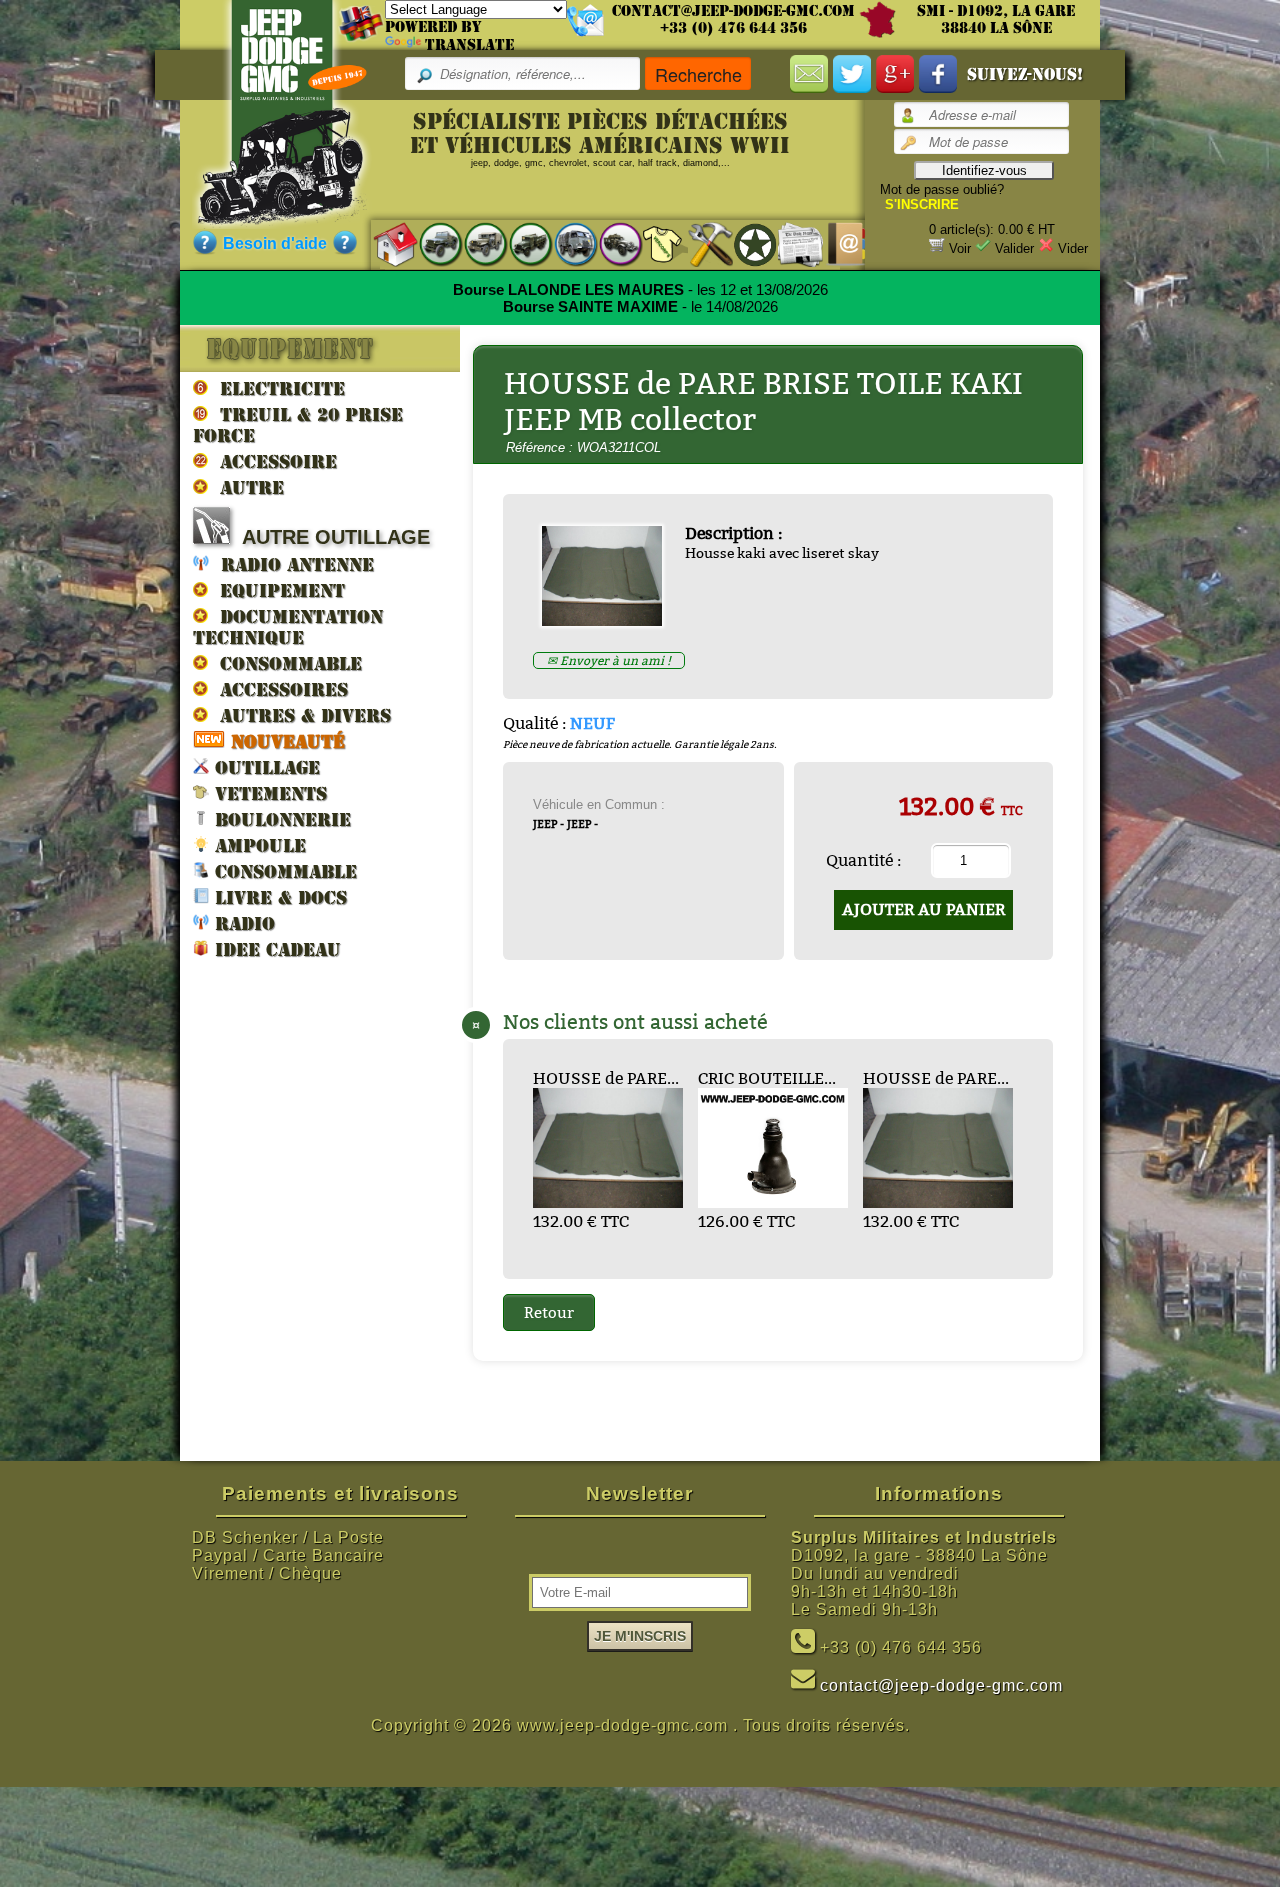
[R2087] (565, 243)
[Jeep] (430, 243)
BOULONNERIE (280, 819)
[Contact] (835, 243)
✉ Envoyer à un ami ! (609, 660)
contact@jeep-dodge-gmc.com (733, 11)
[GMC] (520, 243)
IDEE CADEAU (275, 949)
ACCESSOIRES (278, 689)
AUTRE (246, 487)
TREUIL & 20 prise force (298, 425)
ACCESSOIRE (272, 461)
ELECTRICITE (276, 388)
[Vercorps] (655, 243)
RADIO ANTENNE (291, 564)
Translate (469, 45)
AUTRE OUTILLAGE (330, 537)
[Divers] (745, 244)
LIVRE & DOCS (278, 897)
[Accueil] (385, 243)
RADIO (242, 923)
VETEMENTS (268, 793)
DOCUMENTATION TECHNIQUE (288, 627)
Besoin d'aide (275, 243)
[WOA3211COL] (609, 620)
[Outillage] (700, 243)
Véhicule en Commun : (599, 804)
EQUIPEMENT (276, 590)
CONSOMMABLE (285, 663)
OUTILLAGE (264, 767)
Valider (1014, 248)
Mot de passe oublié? (942, 189)
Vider (1073, 248)
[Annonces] (790, 243)
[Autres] (610, 243)
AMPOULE (257, 845)
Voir (960, 248)
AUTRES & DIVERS (299, 715)
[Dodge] (475, 243)
